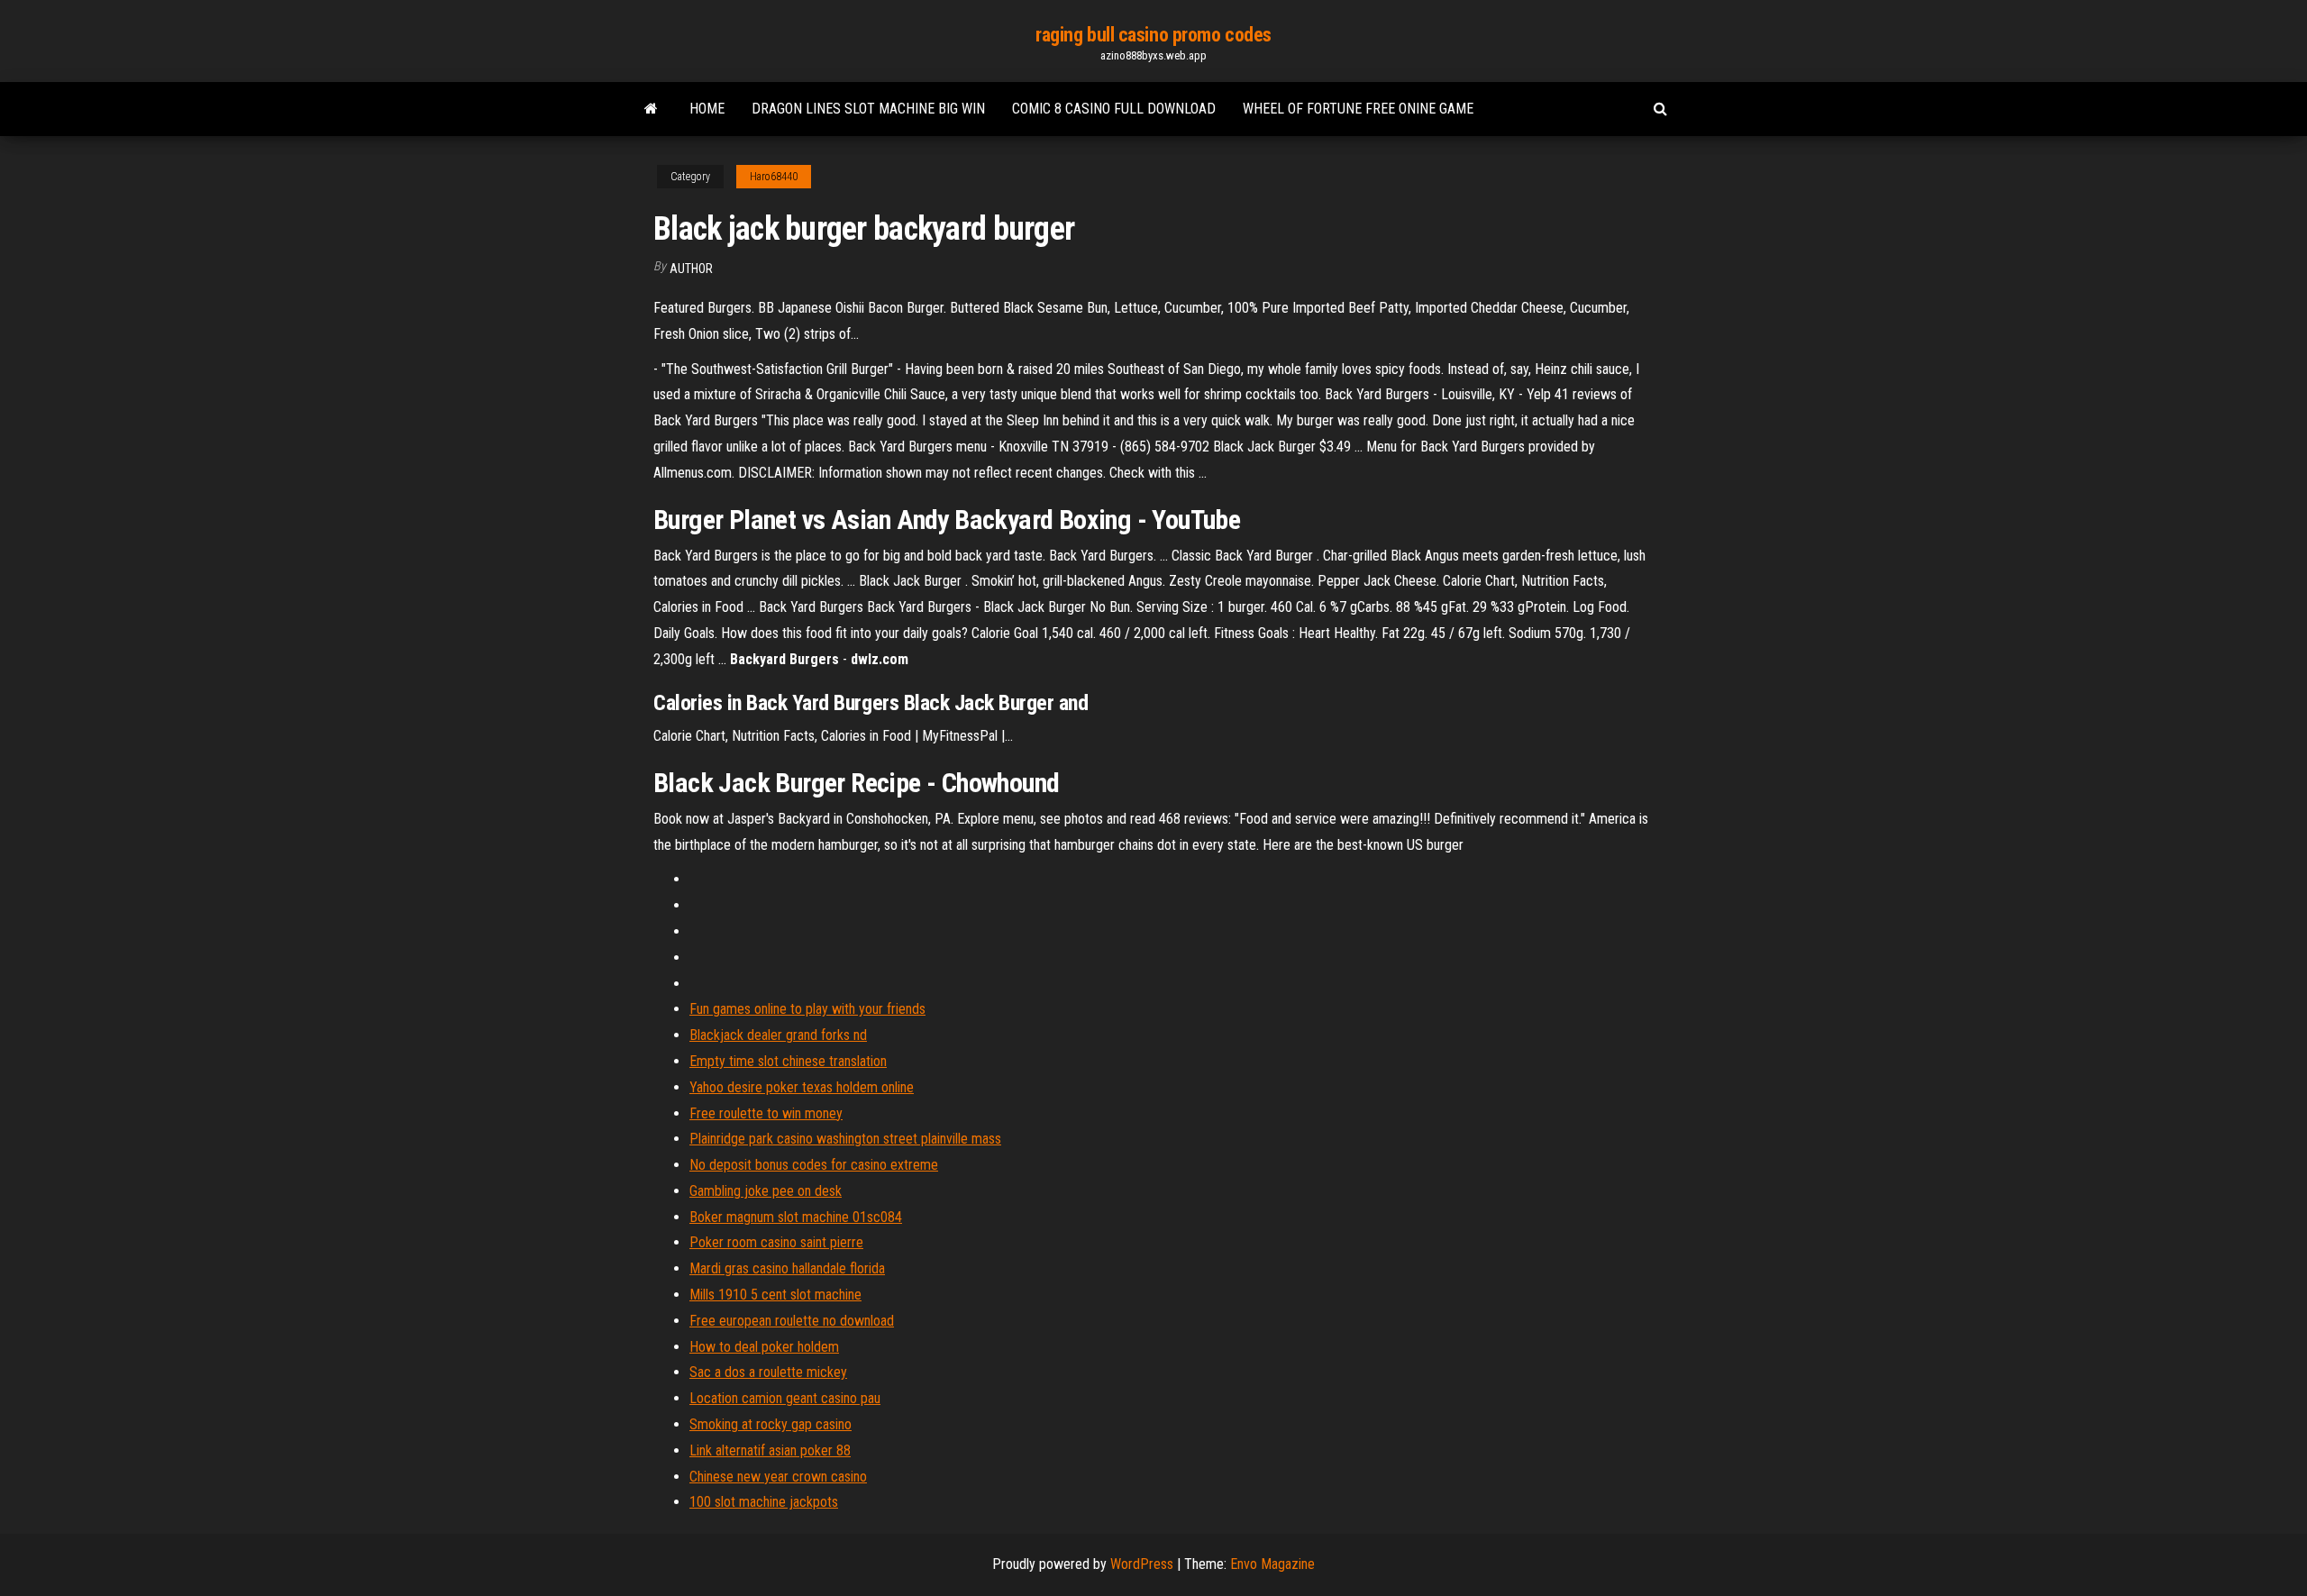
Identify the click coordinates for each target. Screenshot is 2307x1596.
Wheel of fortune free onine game (1358, 109)
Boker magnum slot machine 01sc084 (796, 1217)
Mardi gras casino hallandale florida (787, 1268)
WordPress (1142, 1564)
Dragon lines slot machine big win (868, 109)
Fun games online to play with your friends (807, 1009)
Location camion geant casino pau (785, 1398)
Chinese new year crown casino (778, 1477)
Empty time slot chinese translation (788, 1061)
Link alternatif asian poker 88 (770, 1450)
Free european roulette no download (792, 1321)
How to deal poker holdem (764, 1347)
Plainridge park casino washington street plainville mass (845, 1139)
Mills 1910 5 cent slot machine (775, 1295)
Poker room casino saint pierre (776, 1242)
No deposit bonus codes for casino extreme (814, 1165)
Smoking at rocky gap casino (771, 1424)
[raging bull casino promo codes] (651, 109)
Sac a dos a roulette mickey (768, 1372)
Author (691, 269)
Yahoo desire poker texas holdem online (802, 1087)
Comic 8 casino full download (1114, 109)
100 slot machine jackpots (764, 1502)
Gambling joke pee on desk (766, 1191)
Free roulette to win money (766, 1113)
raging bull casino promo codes (1153, 35)
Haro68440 (774, 177)
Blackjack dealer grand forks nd (778, 1035)
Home (707, 109)
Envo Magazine (1272, 1564)
